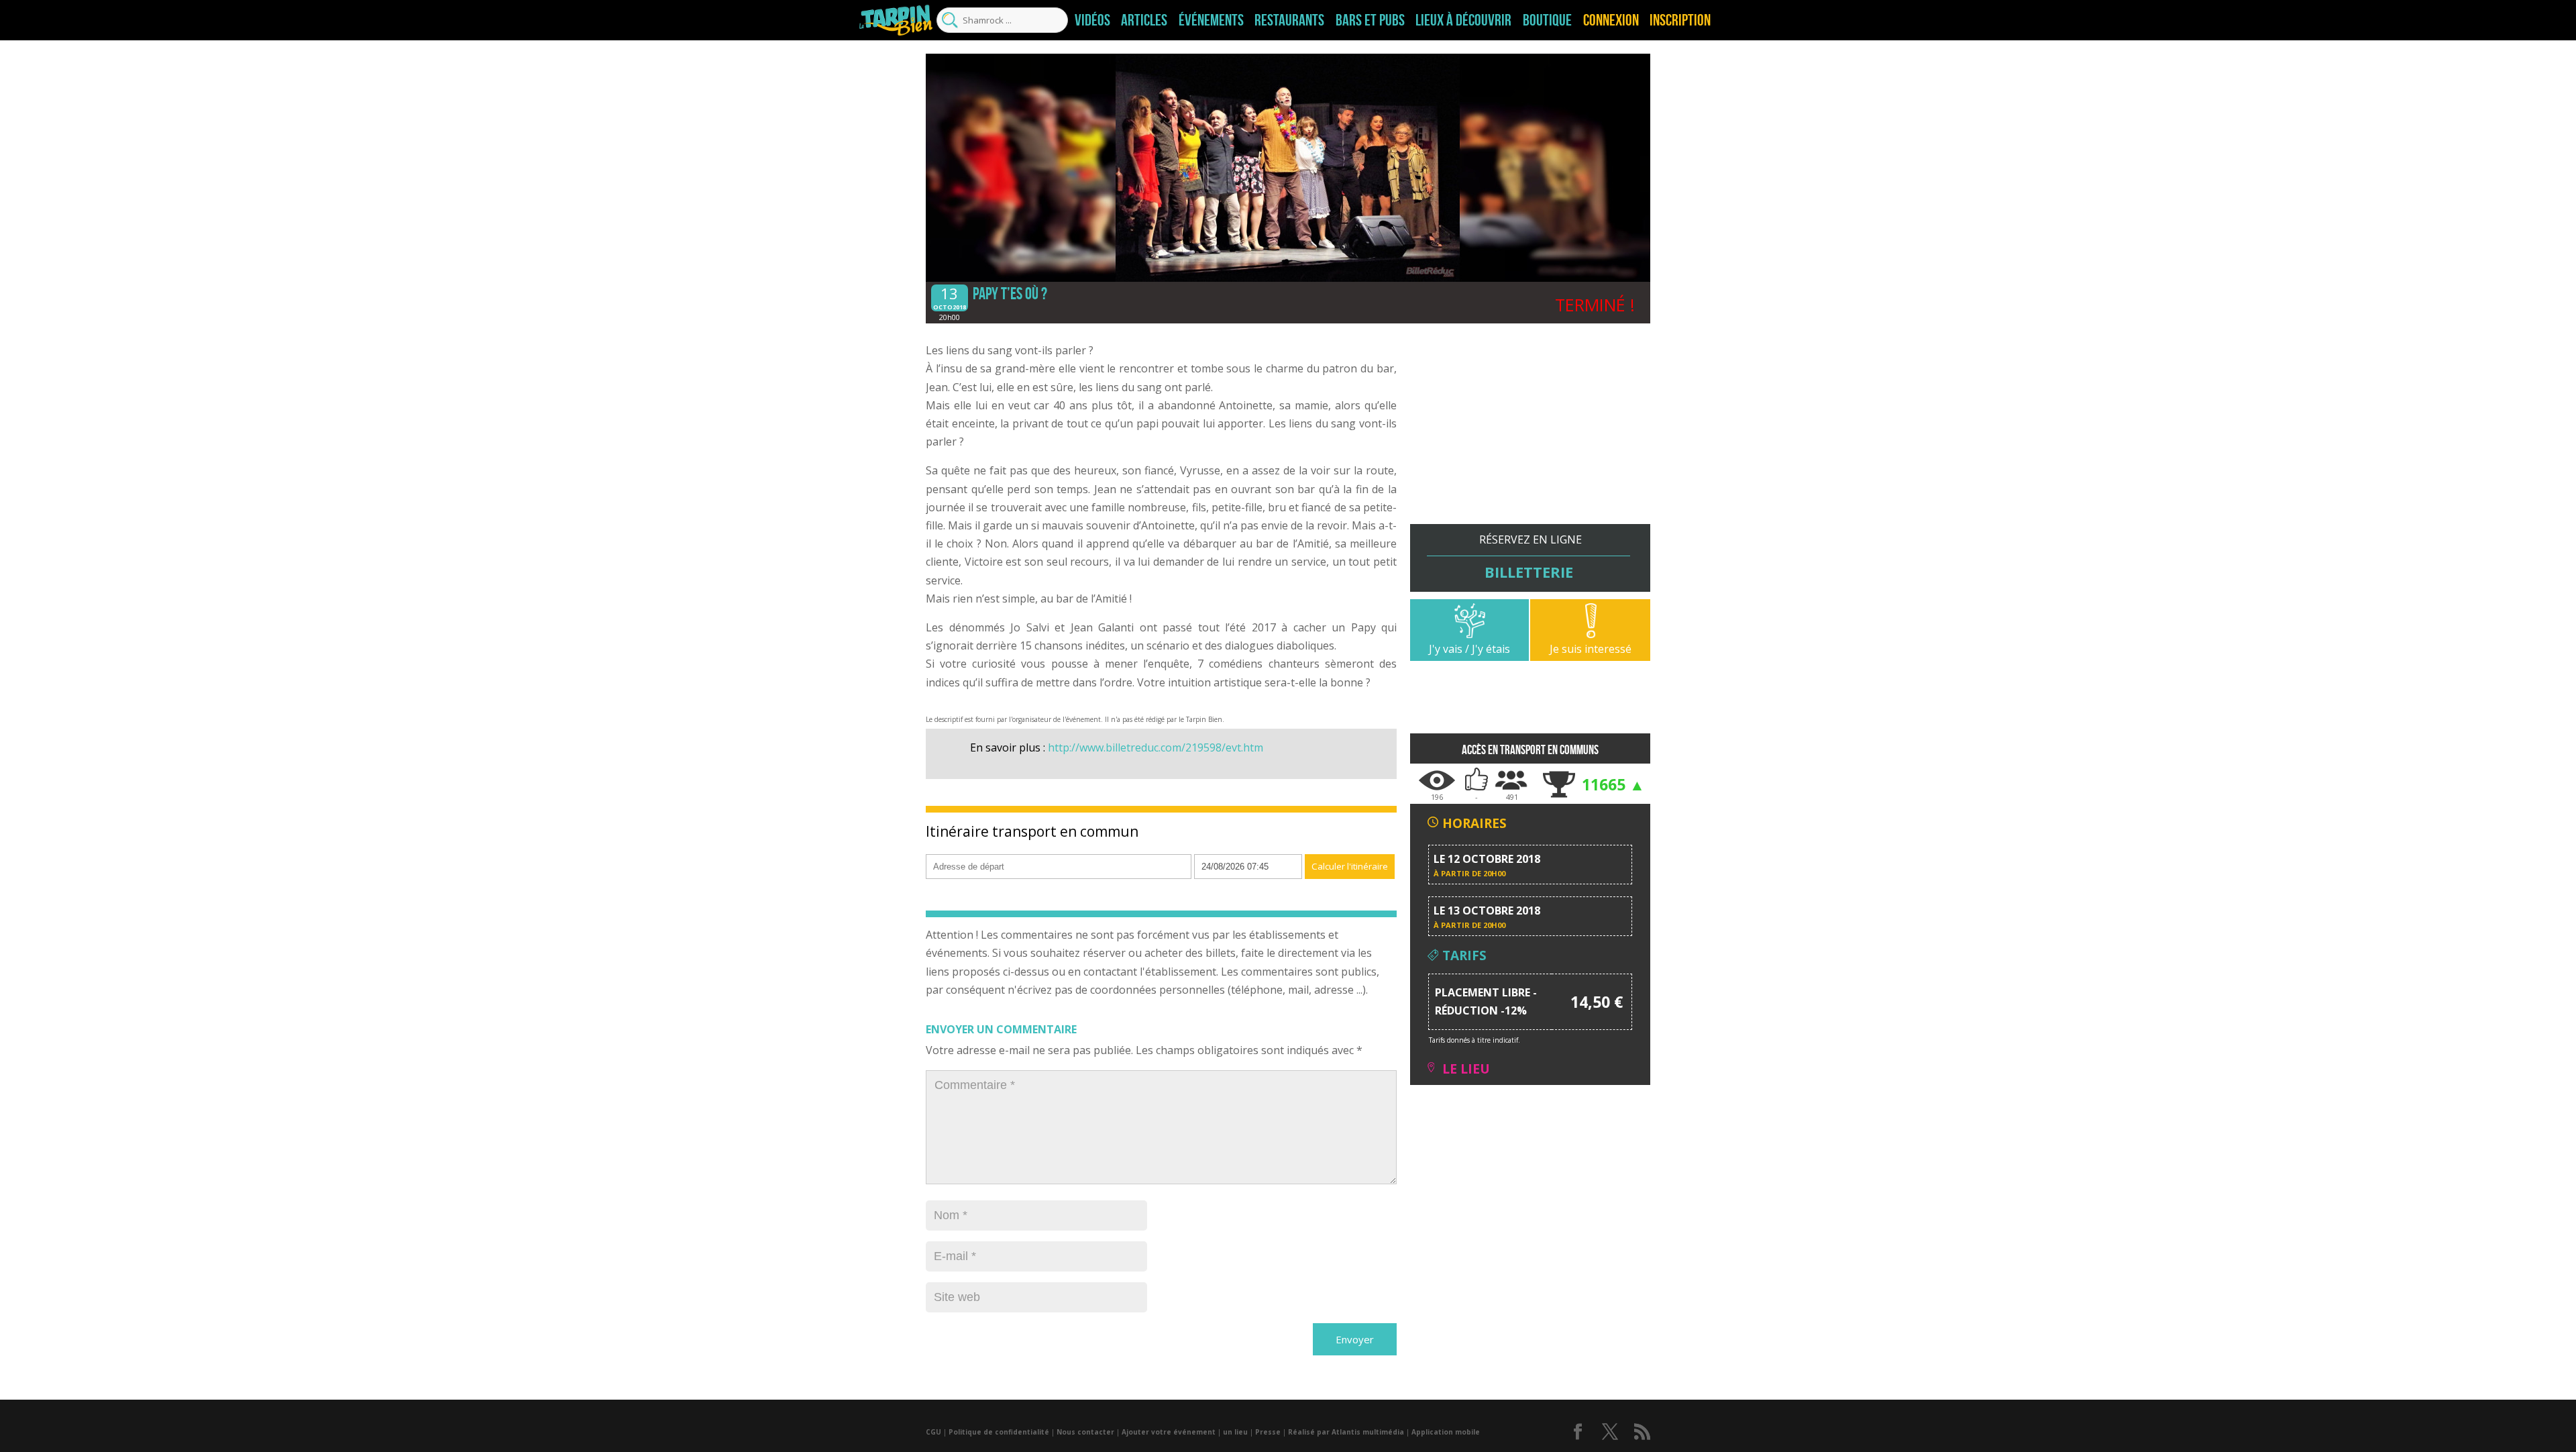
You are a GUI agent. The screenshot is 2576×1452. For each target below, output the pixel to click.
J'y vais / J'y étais (1469, 649)
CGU (933, 1432)
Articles (1144, 20)
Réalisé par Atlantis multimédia (1346, 1432)
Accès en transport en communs (1530, 750)
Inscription (1680, 20)
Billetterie (1529, 571)
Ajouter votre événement (1169, 1432)
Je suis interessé (1591, 649)
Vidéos (1092, 20)
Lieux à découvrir (1463, 20)
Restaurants (1289, 20)
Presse (1268, 1432)
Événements (1211, 20)
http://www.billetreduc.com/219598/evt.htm (1156, 747)
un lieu (1235, 1432)
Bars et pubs (1370, 20)
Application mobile (1446, 1432)
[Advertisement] (1530, 430)
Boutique (1547, 20)
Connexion (1611, 20)
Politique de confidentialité (999, 1432)
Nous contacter (1085, 1432)
